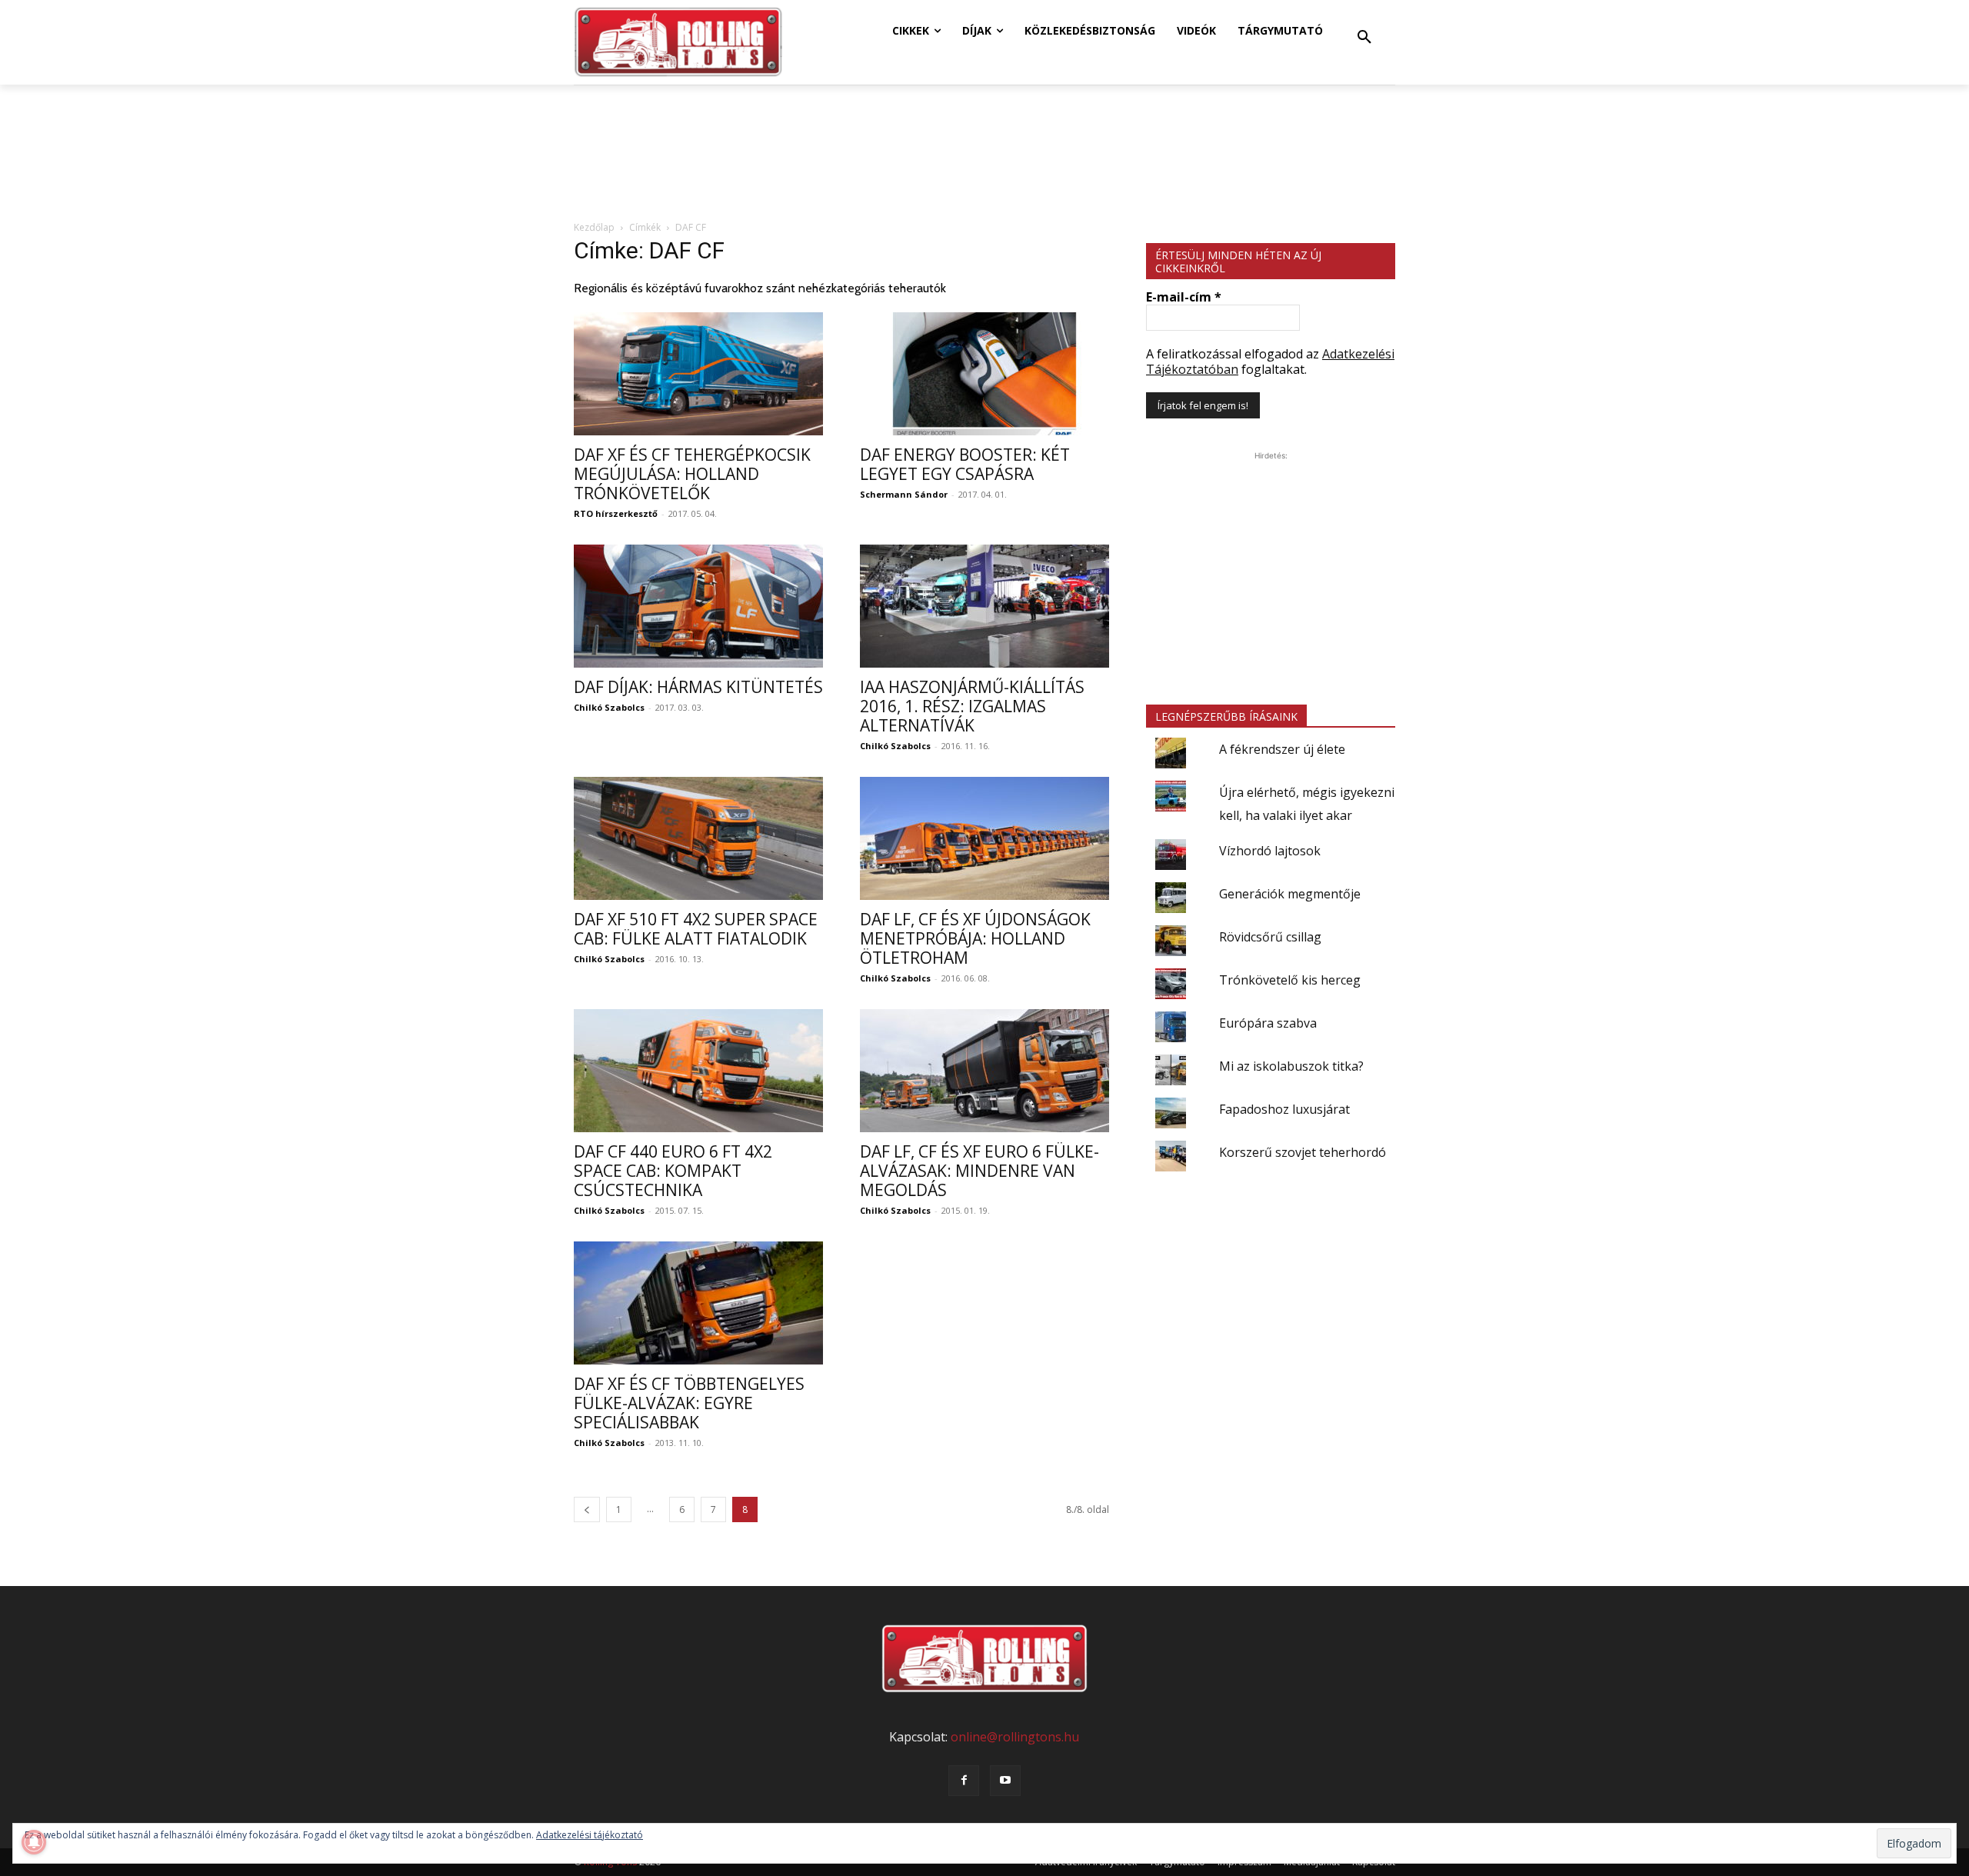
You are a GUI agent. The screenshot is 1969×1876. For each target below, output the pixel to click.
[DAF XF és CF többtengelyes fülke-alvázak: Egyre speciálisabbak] (698, 1303)
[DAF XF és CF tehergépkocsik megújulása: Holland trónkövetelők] (698, 374)
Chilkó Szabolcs (609, 707)
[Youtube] (1005, 1781)
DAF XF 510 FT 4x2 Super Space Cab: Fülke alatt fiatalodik (696, 929)
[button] (1364, 38)
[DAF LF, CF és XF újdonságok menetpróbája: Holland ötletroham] (984, 838)
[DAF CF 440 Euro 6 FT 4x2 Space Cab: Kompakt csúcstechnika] (698, 1071)
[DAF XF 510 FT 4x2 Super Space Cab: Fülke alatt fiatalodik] (698, 838)
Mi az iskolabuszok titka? (1291, 1066)
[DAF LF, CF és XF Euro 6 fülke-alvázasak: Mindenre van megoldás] (984, 1071)
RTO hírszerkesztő (616, 513)
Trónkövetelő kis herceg (1290, 980)
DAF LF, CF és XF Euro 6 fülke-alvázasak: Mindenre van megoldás (980, 1171)
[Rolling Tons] (678, 42)
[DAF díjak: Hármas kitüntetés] (698, 606)
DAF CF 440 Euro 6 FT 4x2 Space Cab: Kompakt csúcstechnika (673, 1171)
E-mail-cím (1184, 297)
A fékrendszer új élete (1282, 749)
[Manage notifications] (34, 1842)
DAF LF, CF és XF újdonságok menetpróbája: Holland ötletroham (975, 938)
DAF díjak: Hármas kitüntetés (698, 687)
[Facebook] (964, 1781)
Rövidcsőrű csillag (1270, 937)
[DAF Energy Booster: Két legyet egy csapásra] (984, 374)
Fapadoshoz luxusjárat (1284, 1109)
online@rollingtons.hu (1015, 1737)
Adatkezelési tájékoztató (590, 1835)
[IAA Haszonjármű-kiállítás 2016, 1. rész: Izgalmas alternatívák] (984, 606)
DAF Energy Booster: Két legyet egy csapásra (965, 464)
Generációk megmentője (1290, 894)
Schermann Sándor (904, 494)
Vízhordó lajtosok (1270, 851)
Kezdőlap (594, 227)
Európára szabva (1268, 1023)
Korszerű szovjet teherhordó (1303, 1152)
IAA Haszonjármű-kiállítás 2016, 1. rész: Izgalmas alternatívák (972, 706)
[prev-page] (587, 1509)
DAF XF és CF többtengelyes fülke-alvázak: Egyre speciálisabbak (689, 1403)
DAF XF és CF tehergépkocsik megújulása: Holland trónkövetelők (692, 474)
